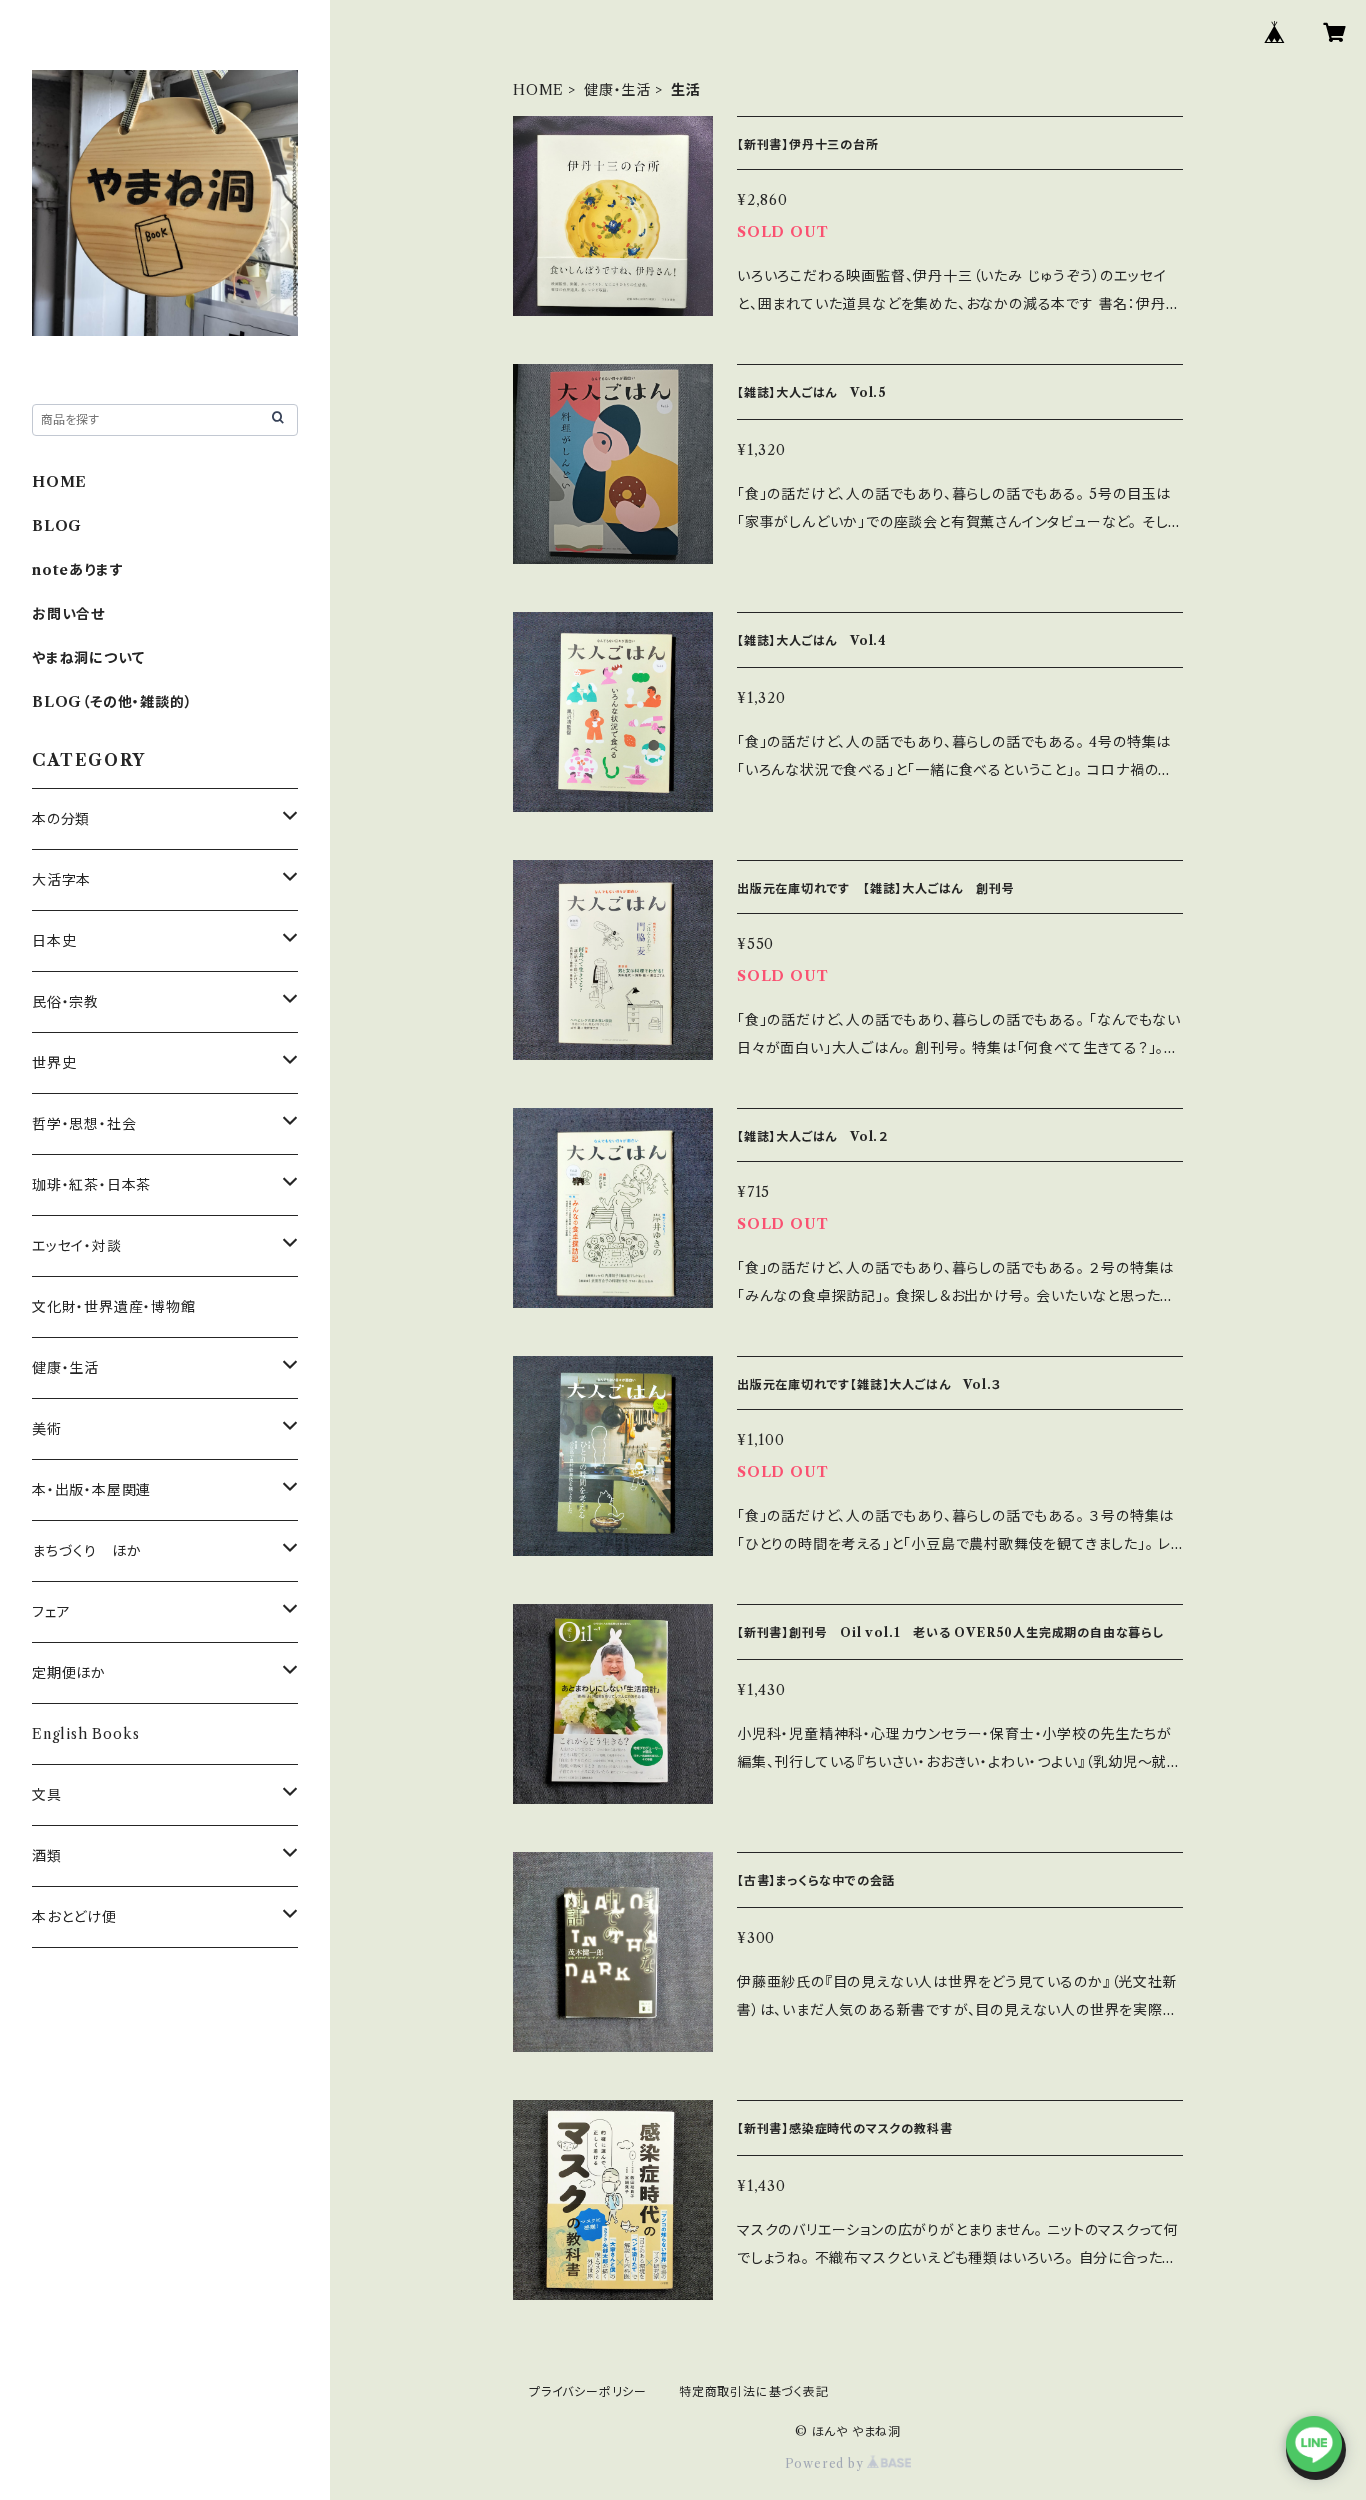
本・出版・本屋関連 (91, 1490)
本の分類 (61, 819)
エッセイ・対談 (77, 1246)
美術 (47, 1429)
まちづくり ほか (86, 1551)
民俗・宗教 (65, 1002)
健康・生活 (617, 90)
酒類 (47, 1856)
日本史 (54, 941)
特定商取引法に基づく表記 (754, 2391)
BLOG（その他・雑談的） (112, 702)
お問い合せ (68, 614)
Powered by (826, 2463)
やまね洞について (88, 658)
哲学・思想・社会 (84, 1124)
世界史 (54, 1063)
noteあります (77, 570)
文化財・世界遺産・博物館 (114, 1307)
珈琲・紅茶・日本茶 (91, 1185)
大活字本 (61, 880)
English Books (85, 1734)
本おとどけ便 (74, 1917)
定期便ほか (69, 1673)
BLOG (57, 526)
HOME (538, 90)
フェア (51, 1612)
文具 (47, 1795)
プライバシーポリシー (588, 2391)
